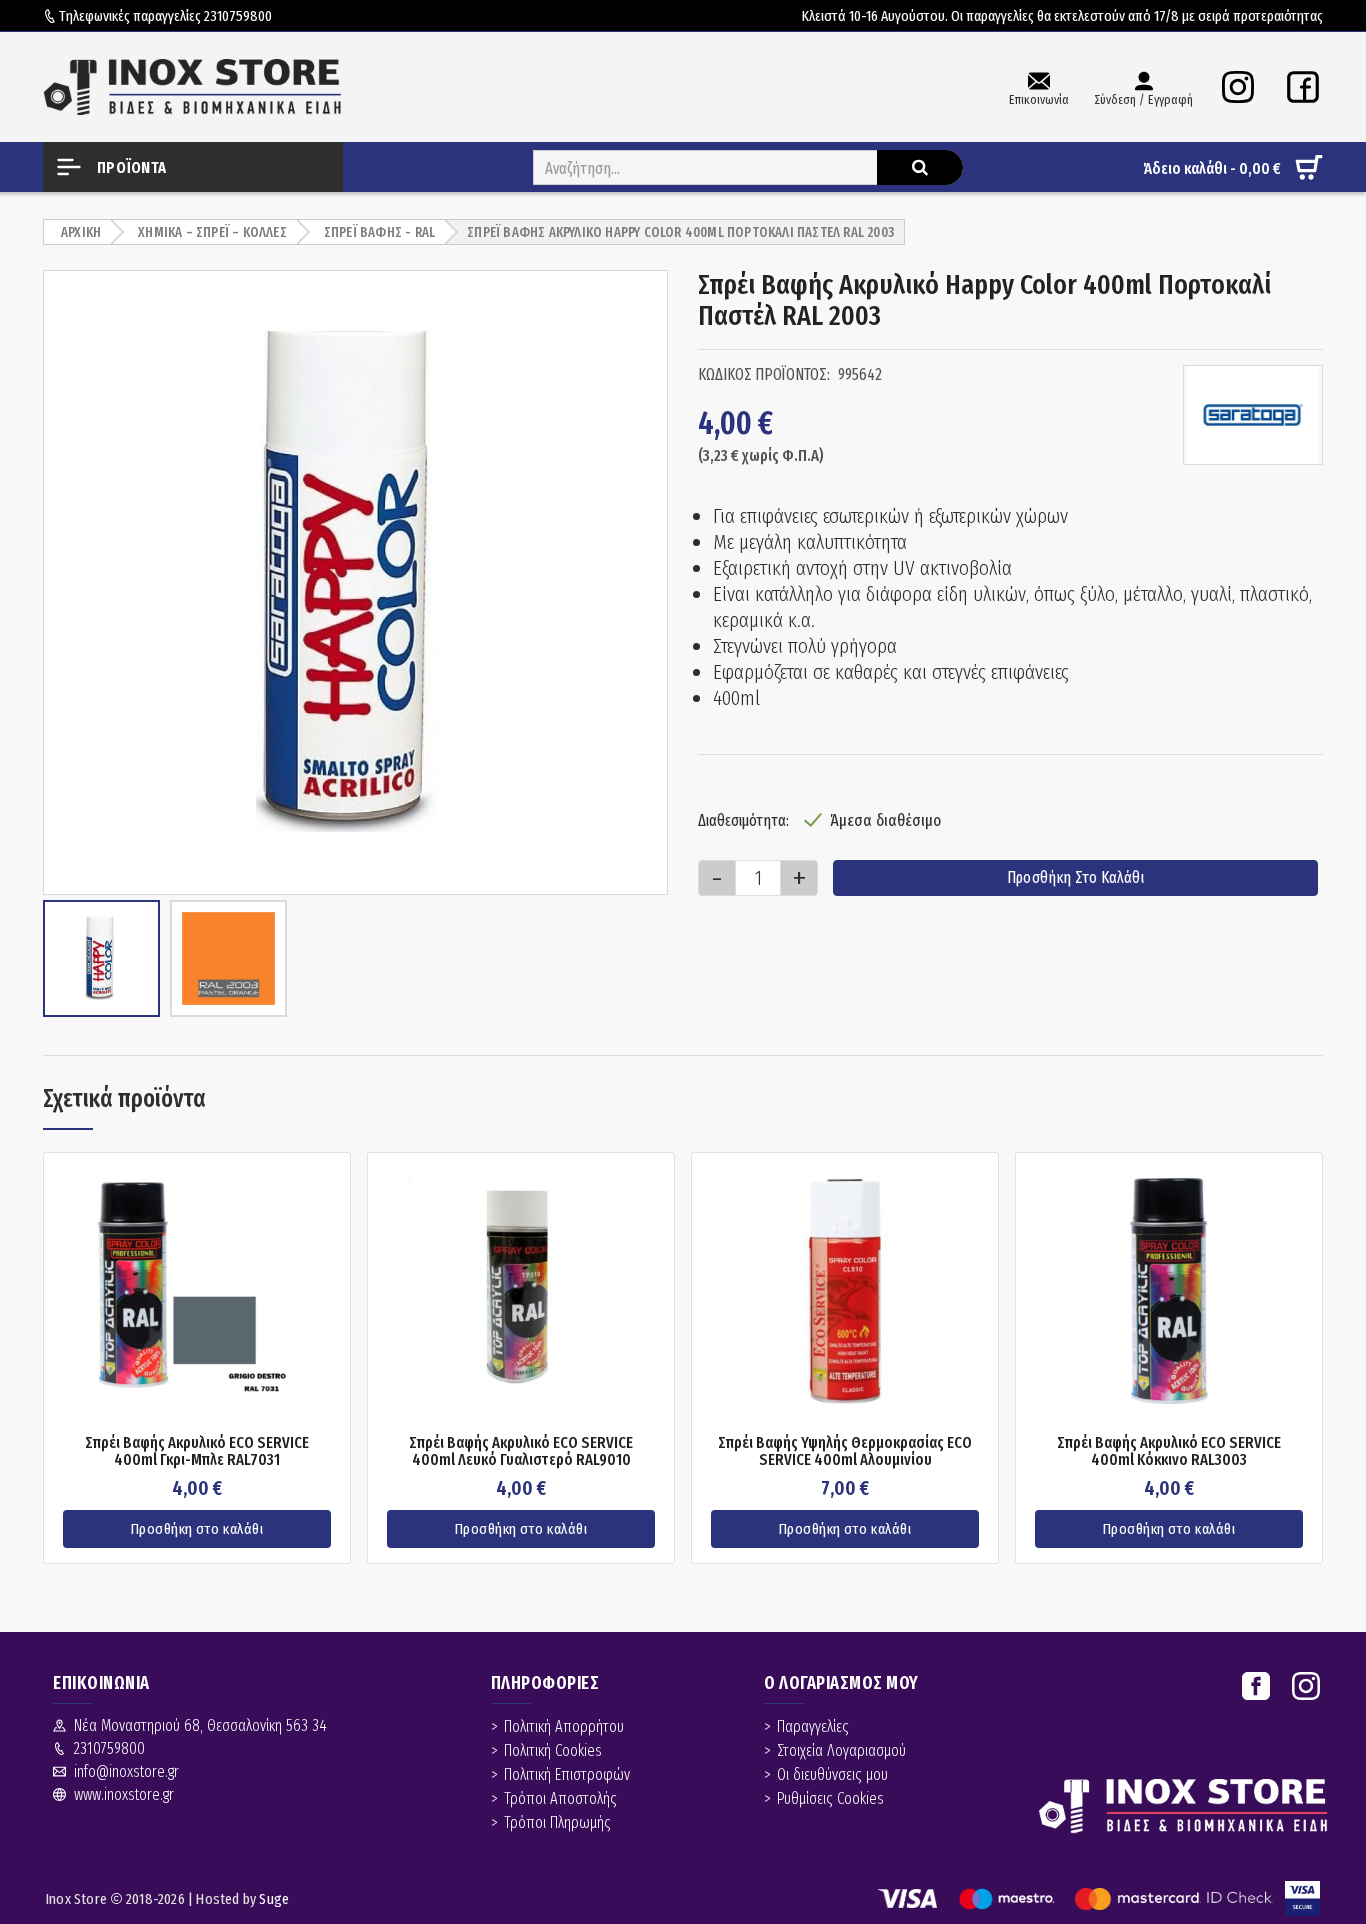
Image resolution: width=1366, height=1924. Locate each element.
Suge (274, 1899)
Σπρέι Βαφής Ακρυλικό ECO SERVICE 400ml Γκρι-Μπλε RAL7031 (197, 1451)
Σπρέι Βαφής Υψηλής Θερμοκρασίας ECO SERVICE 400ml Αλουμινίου (845, 1451)
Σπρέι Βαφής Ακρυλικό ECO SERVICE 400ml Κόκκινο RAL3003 (1169, 1451)
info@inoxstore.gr (126, 1771)
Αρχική (81, 232)
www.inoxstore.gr (124, 1794)
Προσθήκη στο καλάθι (1075, 877)
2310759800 (238, 16)
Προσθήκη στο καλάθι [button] (197, 1529)
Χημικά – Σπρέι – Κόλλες (212, 232)
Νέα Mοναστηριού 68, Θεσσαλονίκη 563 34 (200, 1725)
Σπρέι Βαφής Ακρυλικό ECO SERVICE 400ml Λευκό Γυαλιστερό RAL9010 (521, 1451)
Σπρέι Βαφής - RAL (379, 232)
